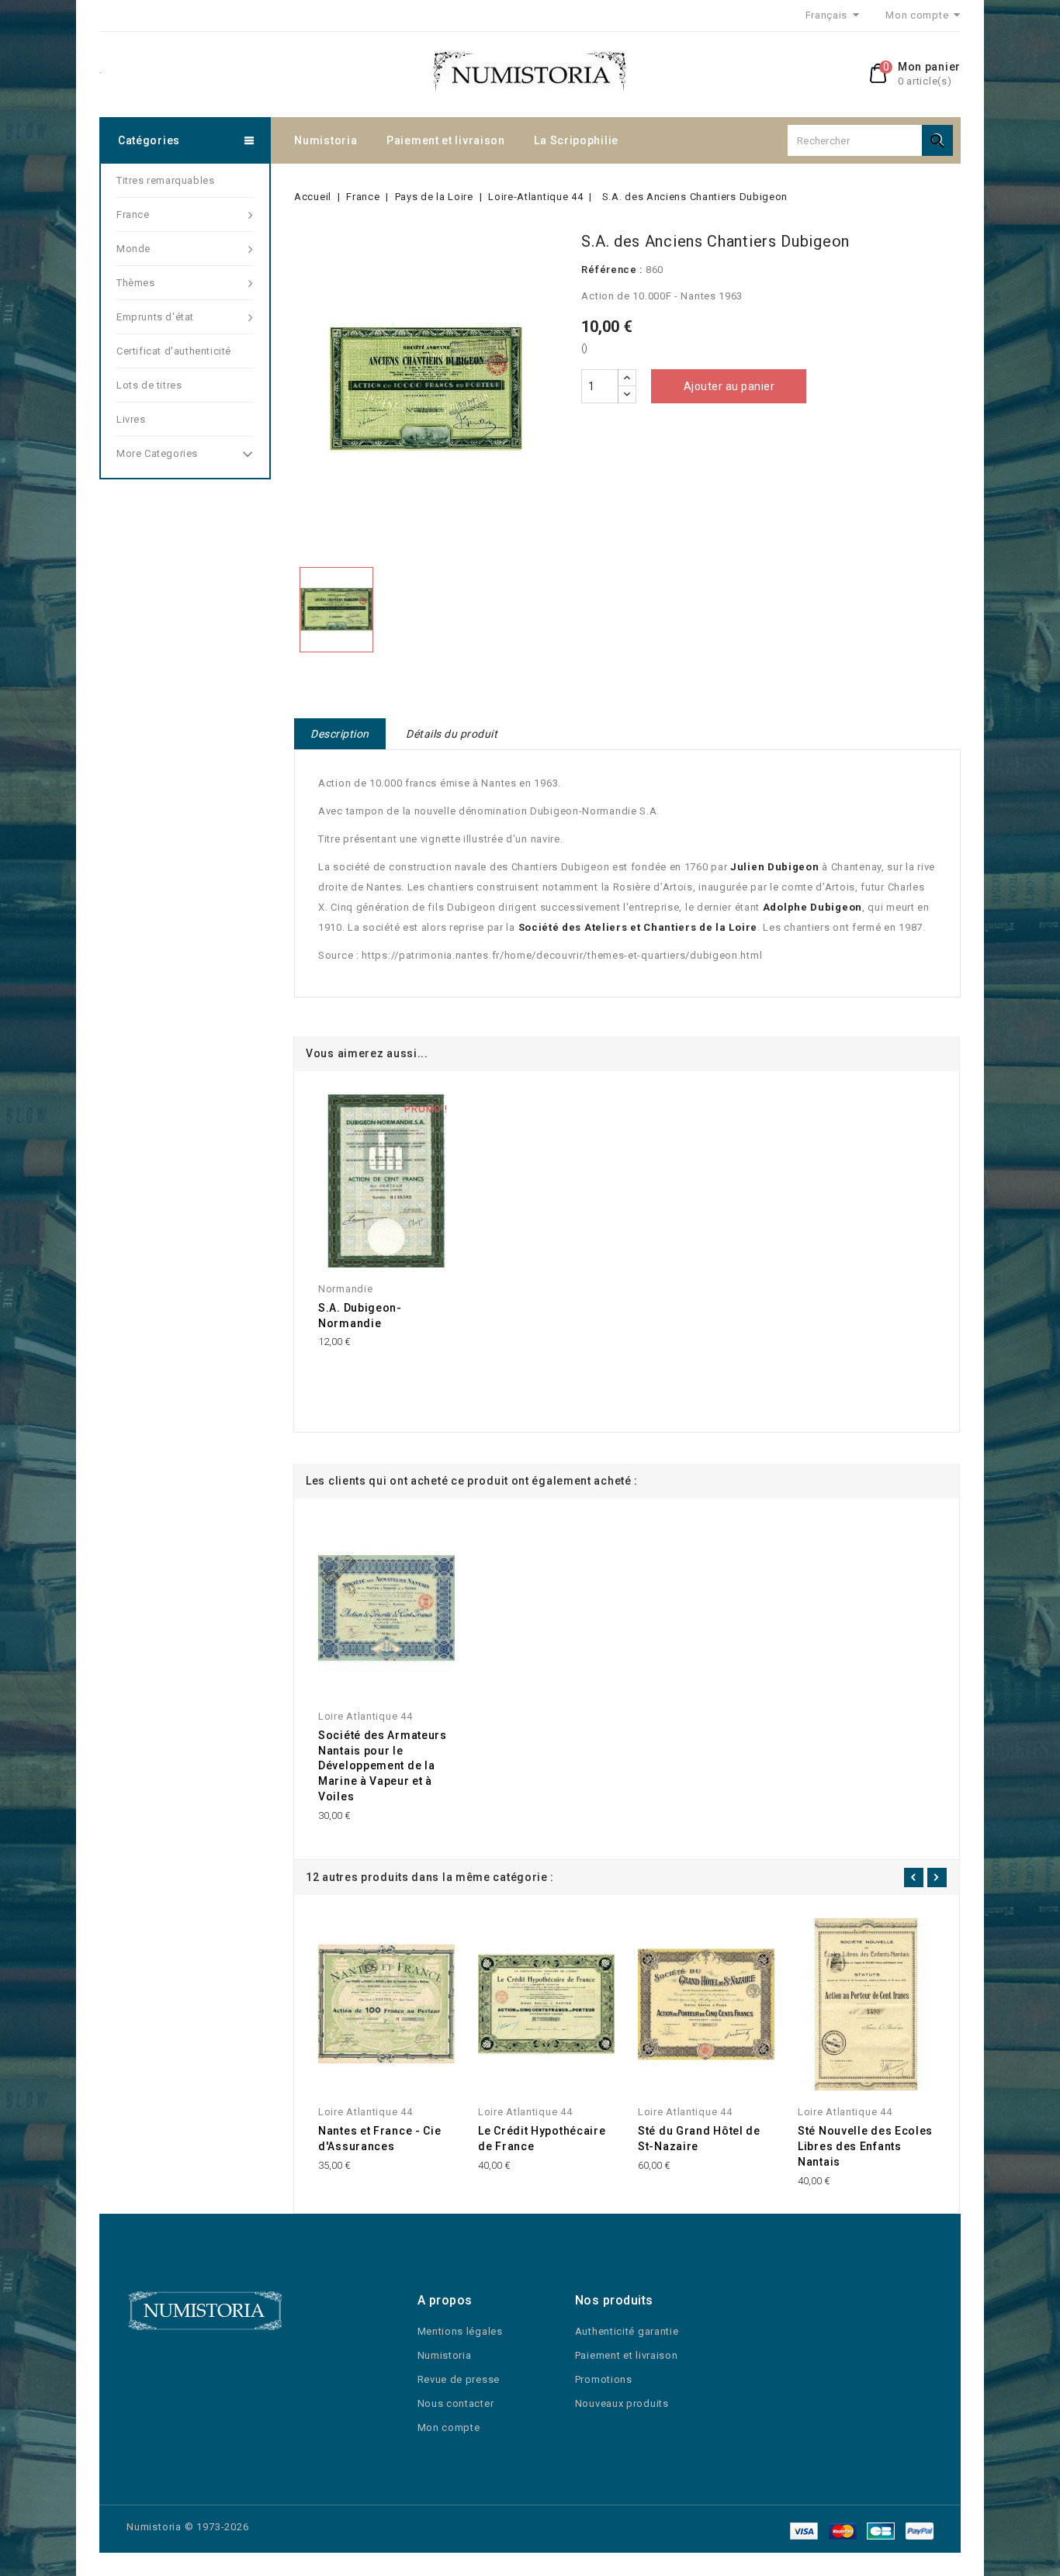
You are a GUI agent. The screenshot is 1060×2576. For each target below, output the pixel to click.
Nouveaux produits (622, 2403)
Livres (131, 419)
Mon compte (449, 2427)
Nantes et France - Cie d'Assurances (379, 2139)
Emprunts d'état (155, 317)
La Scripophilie (576, 140)
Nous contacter (456, 2403)
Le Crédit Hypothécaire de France (542, 2139)
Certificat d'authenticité (174, 351)
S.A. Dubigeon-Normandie (360, 1316)
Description (340, 734)
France (133, 214)
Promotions (604, 2379)
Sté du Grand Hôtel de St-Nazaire (699, 2139)
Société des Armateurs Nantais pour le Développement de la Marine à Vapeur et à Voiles (383, 1766)
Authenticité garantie (627, 2331)
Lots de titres (149, 385)
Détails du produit (452, 734)
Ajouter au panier (729, 386)
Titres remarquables (165, 180)
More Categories (157, 453)
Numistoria (326, 140)
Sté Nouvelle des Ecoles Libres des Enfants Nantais (865, 2146)
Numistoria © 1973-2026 (188, 2527)
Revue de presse (459, 2379)
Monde (133, 249)
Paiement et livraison (446, 140)
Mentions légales (460, 2331)
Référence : (612, 270)
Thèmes (136, 283)
